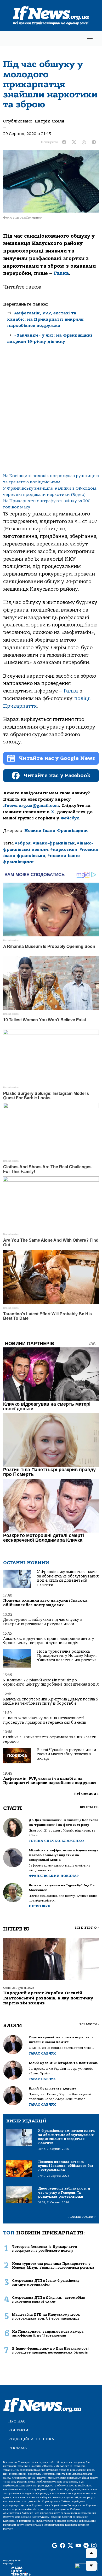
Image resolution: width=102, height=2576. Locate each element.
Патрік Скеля (49, 121)
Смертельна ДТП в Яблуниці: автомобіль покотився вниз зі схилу (49, 2299)
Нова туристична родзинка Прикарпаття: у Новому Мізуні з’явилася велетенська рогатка (67, 1656)
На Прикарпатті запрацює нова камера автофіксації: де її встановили (48, 2333)
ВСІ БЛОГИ (89, 2024)
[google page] (55, 2546)
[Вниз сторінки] (91, 2566)
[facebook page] (63, 2546)
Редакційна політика (31, 2439)
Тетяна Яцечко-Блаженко (56, 1841)
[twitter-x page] (70, 2546)
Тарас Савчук (42, 2053)
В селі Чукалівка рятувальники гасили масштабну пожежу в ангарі (67, 1754)
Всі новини (86, 1794)
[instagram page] (94, 2546)
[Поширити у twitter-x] (74, 142)
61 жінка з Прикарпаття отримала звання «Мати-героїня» (50, 1739)
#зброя (23, 843)
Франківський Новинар (54, 1876)
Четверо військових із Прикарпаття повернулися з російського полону (44, 2249)
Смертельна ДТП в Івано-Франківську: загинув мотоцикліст (46, 2282)
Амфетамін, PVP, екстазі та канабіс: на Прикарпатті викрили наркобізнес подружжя (46, 319)
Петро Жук (40, 1906)
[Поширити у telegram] (94, 142)
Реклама (18, 2448)
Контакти (18, 2430)
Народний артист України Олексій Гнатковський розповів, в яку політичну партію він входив (48, 1998)
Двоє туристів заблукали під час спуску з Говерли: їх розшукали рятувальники (42, 1622)
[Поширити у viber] (84, 142)
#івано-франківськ (54, 843)
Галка (61, 273)
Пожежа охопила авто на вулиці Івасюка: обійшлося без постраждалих (46, 1603)
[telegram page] (86, 2546)
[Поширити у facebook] (64, 142)
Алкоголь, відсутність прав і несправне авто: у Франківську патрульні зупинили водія (49, 1641)
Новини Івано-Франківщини (56, 831)
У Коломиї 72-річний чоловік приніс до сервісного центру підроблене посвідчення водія (51, 1682)
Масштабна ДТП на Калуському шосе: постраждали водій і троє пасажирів (46, 2316)
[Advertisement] (51, 415)
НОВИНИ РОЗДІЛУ (82, 2217)
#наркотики (64, 849)
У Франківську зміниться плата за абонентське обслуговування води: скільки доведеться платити (68, 1578)
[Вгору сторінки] (91, 2553)
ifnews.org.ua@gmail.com (31, 806)
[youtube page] (78, 2546)
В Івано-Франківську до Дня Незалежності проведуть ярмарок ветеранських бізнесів (45, 1720)
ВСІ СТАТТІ (89, 1807)
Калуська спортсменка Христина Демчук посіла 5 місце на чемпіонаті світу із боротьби (51, 1701)
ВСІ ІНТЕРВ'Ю (87, 1928)
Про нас (17, 2421)
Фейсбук (70, 818)
